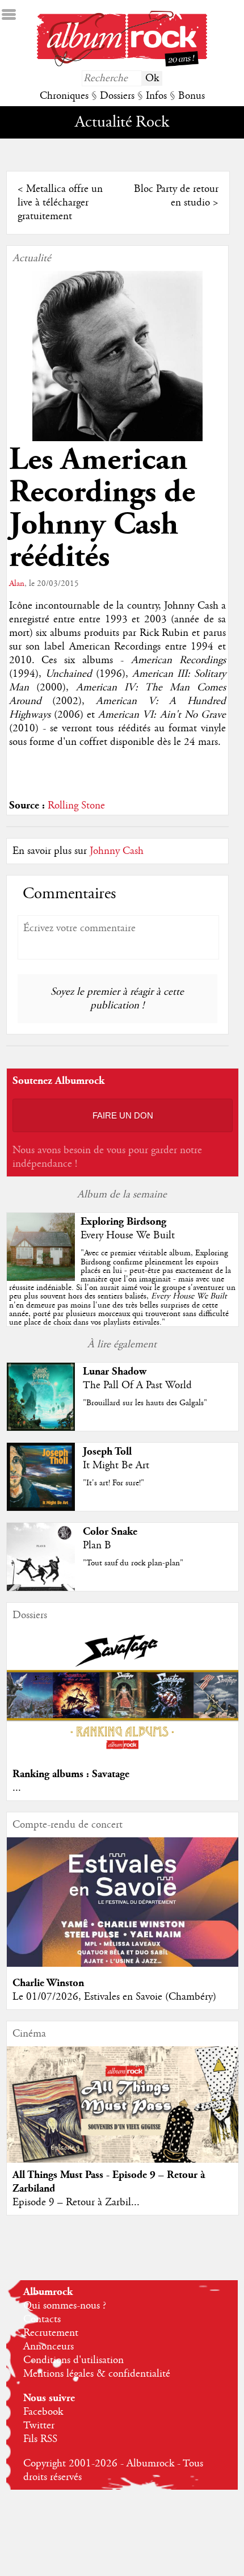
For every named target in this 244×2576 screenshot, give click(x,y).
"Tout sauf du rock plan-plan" (133, 1563)
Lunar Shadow (115, 1371)
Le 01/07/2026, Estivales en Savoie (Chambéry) (114, 1997)
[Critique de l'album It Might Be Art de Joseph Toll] (41, 1508)
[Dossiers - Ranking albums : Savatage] (123, 1755)
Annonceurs (49, 2347)
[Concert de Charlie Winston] (123, 1964)
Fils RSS (40, 2439)
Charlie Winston (48, 1983)
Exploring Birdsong (123, 1222)
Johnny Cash (117, 851)
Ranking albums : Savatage (71, 1774)
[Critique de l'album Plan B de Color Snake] (41, 1588)
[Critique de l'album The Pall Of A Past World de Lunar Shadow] (41, 1428)
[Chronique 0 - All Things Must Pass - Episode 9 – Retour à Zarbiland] (123, 2117)
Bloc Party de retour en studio (176, 196)
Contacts (42, 2319)
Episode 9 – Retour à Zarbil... (76, 2202)
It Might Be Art (116, 1465)
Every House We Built (128, 1235)
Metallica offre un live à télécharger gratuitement (60, 203)
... (17, 1788)
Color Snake (110, 1532)
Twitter (39, 2426)
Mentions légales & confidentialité (97, 2374)
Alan (17, 584)
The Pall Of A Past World (137, 1385)
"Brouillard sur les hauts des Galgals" (145, 1403)
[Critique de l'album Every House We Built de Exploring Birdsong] (41, 1278)
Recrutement (51, 2333)
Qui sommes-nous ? (65, 2306)
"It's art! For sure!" (113, 1483)
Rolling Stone (76, 806)
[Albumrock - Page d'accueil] (122, 64)
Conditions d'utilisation (73, 2360)
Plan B (97, 1545)
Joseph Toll (107, 1452)
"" (122, 1288)
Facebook (43, 2412)
